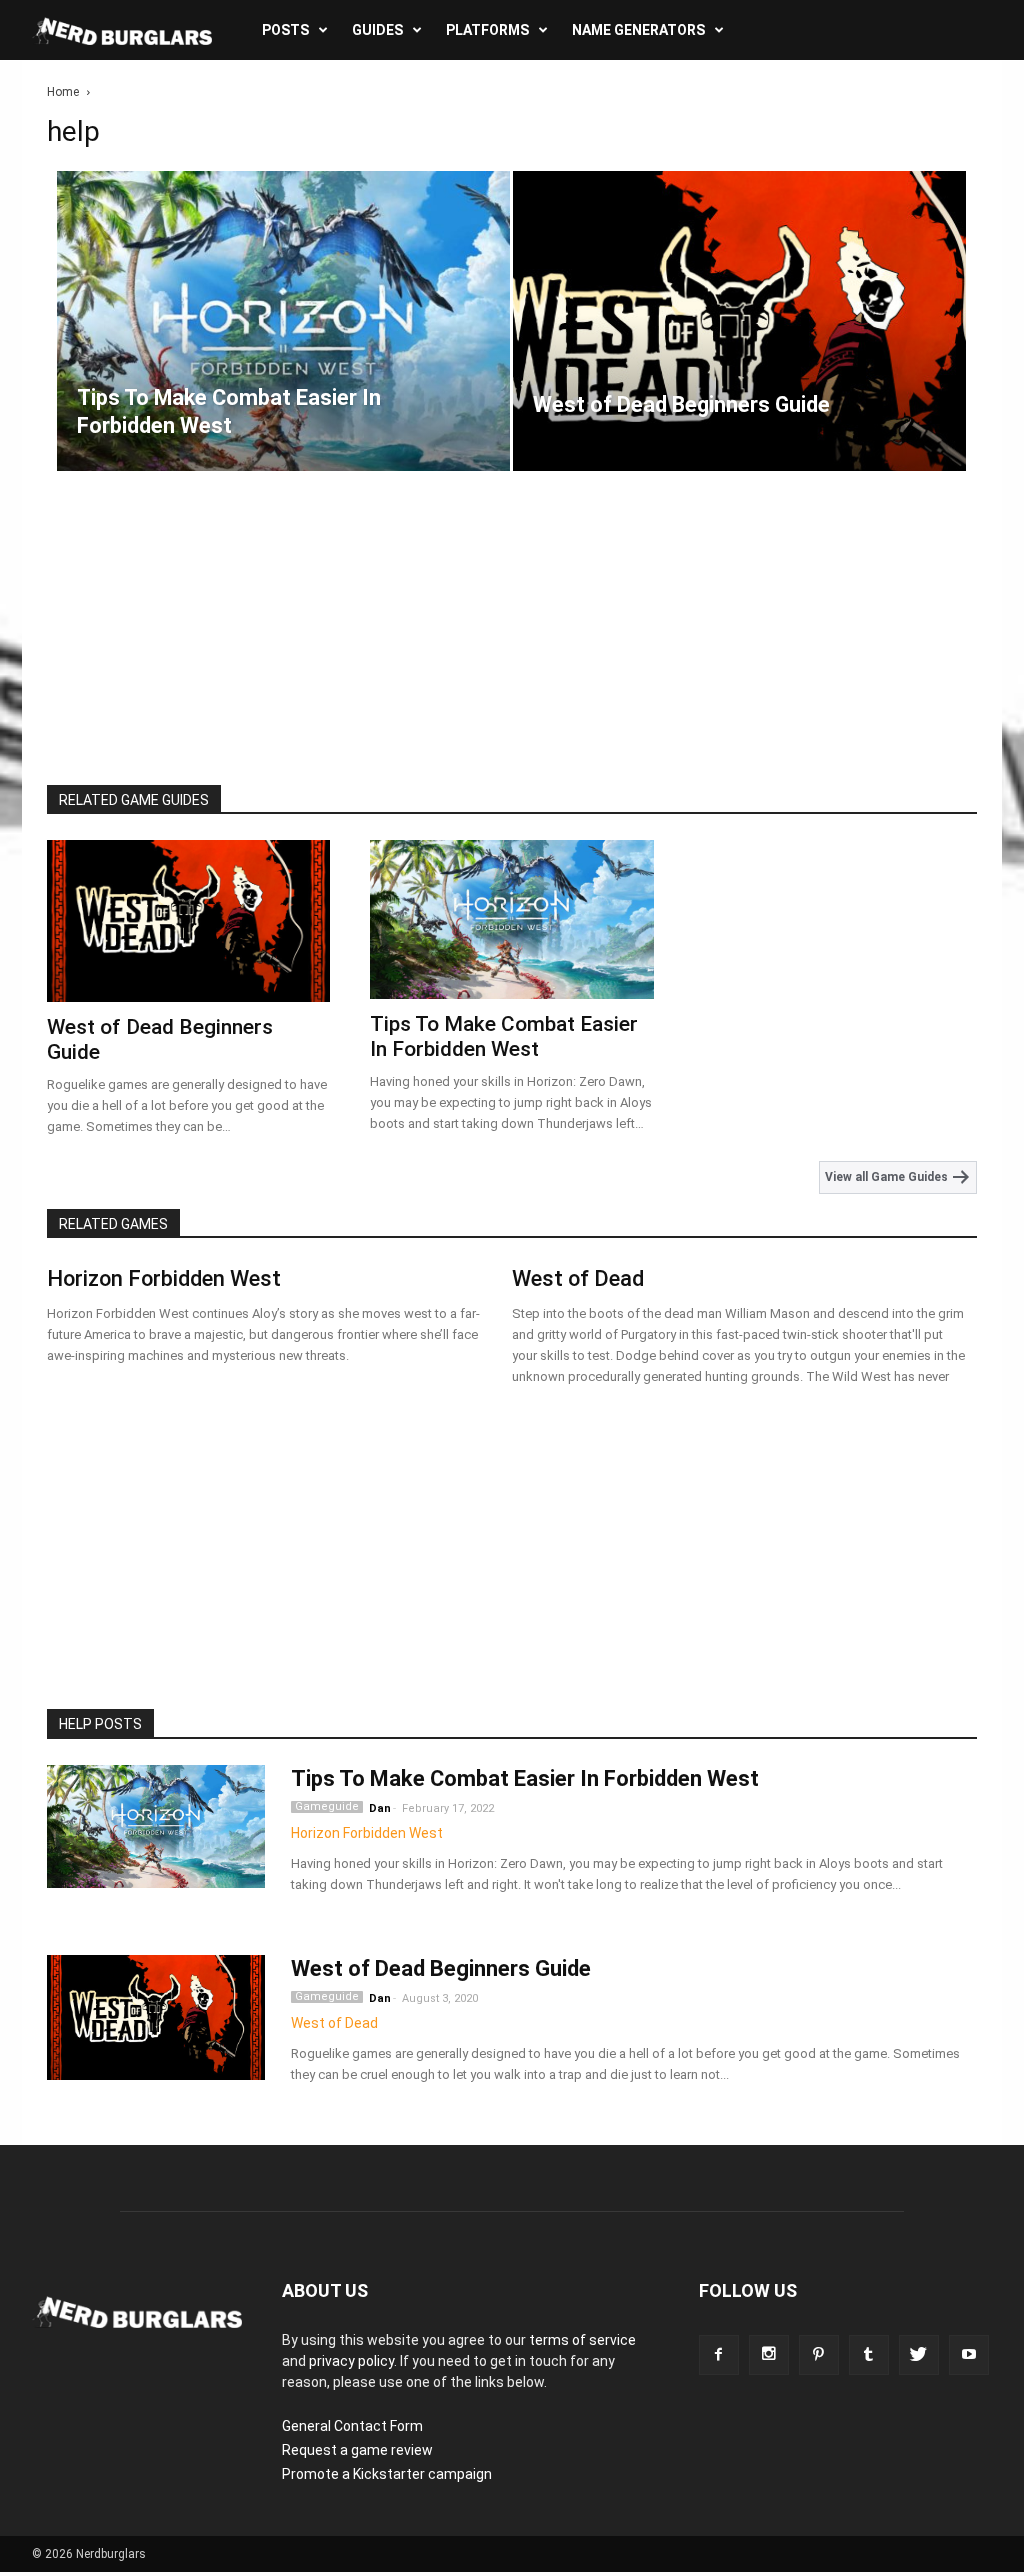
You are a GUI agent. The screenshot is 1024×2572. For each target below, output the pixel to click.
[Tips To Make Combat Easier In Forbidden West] (283, 351)
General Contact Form (352, 2426)
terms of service (582, 2340)
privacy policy (351, 2361)
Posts (285, 30)
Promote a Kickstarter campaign (387, 2474)
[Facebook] (719, 2355)
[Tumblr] (869, 2355)
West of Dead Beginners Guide (441, 1968)
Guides (377, 30)
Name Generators (638, 30)
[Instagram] (769, 2355)
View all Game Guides (888, 1177)
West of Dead (578, 1278)
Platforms (487, 30)
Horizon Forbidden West (164, 1278)
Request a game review (357, 2450)
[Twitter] (919, 2355)
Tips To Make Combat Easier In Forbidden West (504, 1036)
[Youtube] (969, 2355)
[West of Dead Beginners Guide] (739, 351)
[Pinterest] (819, 2355)
